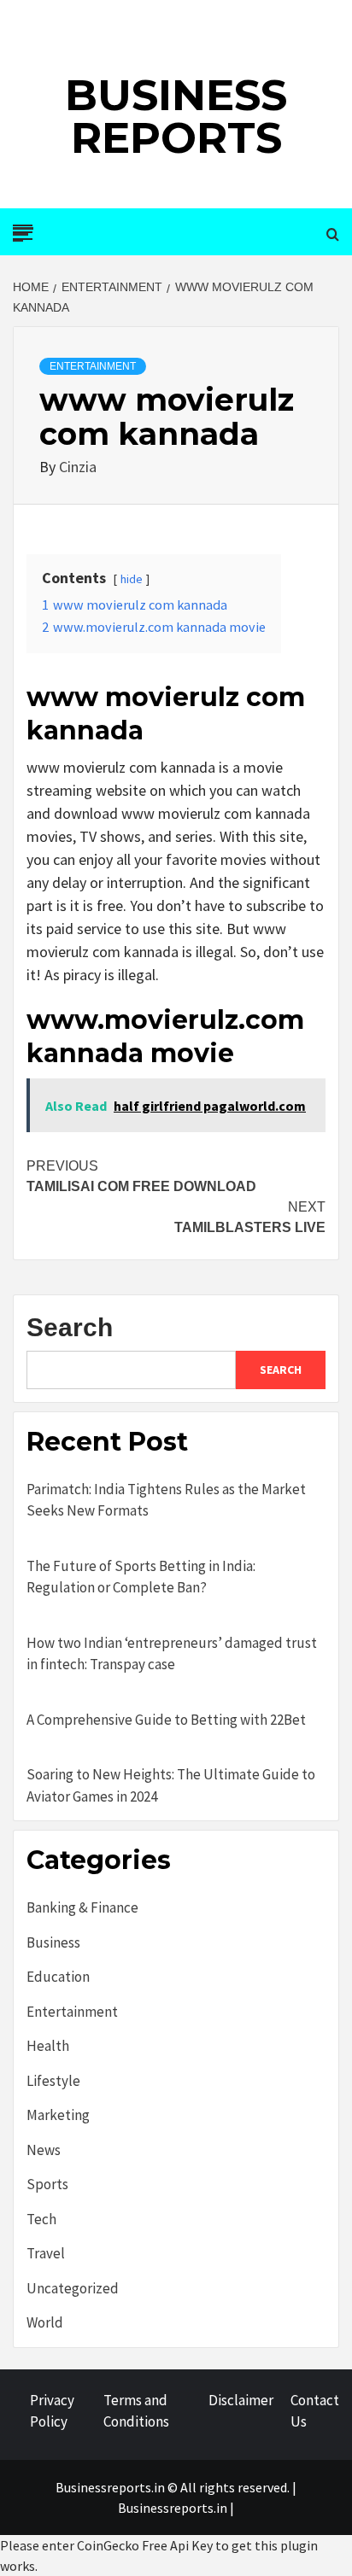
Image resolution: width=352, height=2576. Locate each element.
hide (132, 579)
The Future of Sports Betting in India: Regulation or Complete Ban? (141, 1577)
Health (48, 2046)
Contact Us (315, 2411)
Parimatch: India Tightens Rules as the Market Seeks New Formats (166, 1500)
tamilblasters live (250, 1217)
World (45, 2322)
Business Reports (176, 117)
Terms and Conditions (136, 2411)
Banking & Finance (82, 1907)
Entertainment (93, 366)
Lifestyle (53, 2081)
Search (70, 1327)
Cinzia (78, 467)
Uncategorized (73, 2288)
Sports (47, 2184)
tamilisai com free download (141, 1176)
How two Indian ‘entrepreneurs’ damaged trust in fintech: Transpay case (172, 1654)
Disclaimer (241, 2400)
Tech (41, 2219)
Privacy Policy (52, 2411)
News (44, 2150)
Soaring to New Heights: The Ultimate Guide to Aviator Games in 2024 (171, 1785)
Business (53, 1942)
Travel (46, 2253)
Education (58, 1977)
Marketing (58, 2115)
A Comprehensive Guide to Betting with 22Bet (166, 1720)
